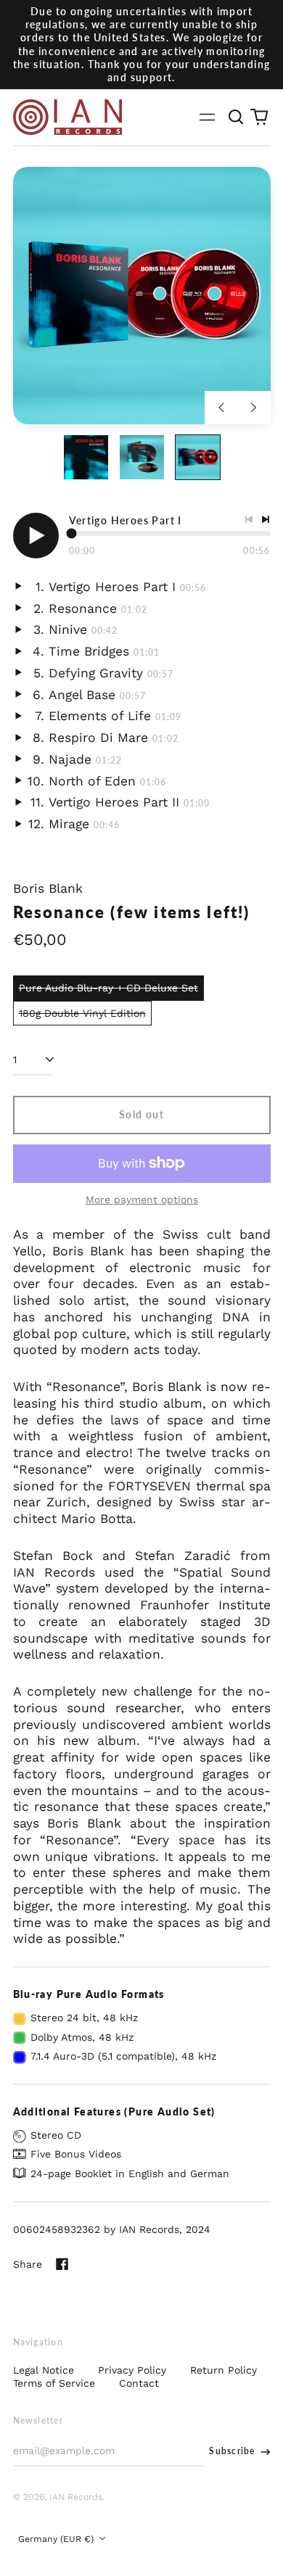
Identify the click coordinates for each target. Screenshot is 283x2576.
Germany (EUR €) (57, 2539)
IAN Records (76, 2497)
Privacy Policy (132, 2370)
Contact (139, 2383)
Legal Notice (44, 2370)
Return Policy (223, 2370)
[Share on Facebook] (62, 2264)
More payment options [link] (142, 1200)
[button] (237, 117)
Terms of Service (54, 2383)
